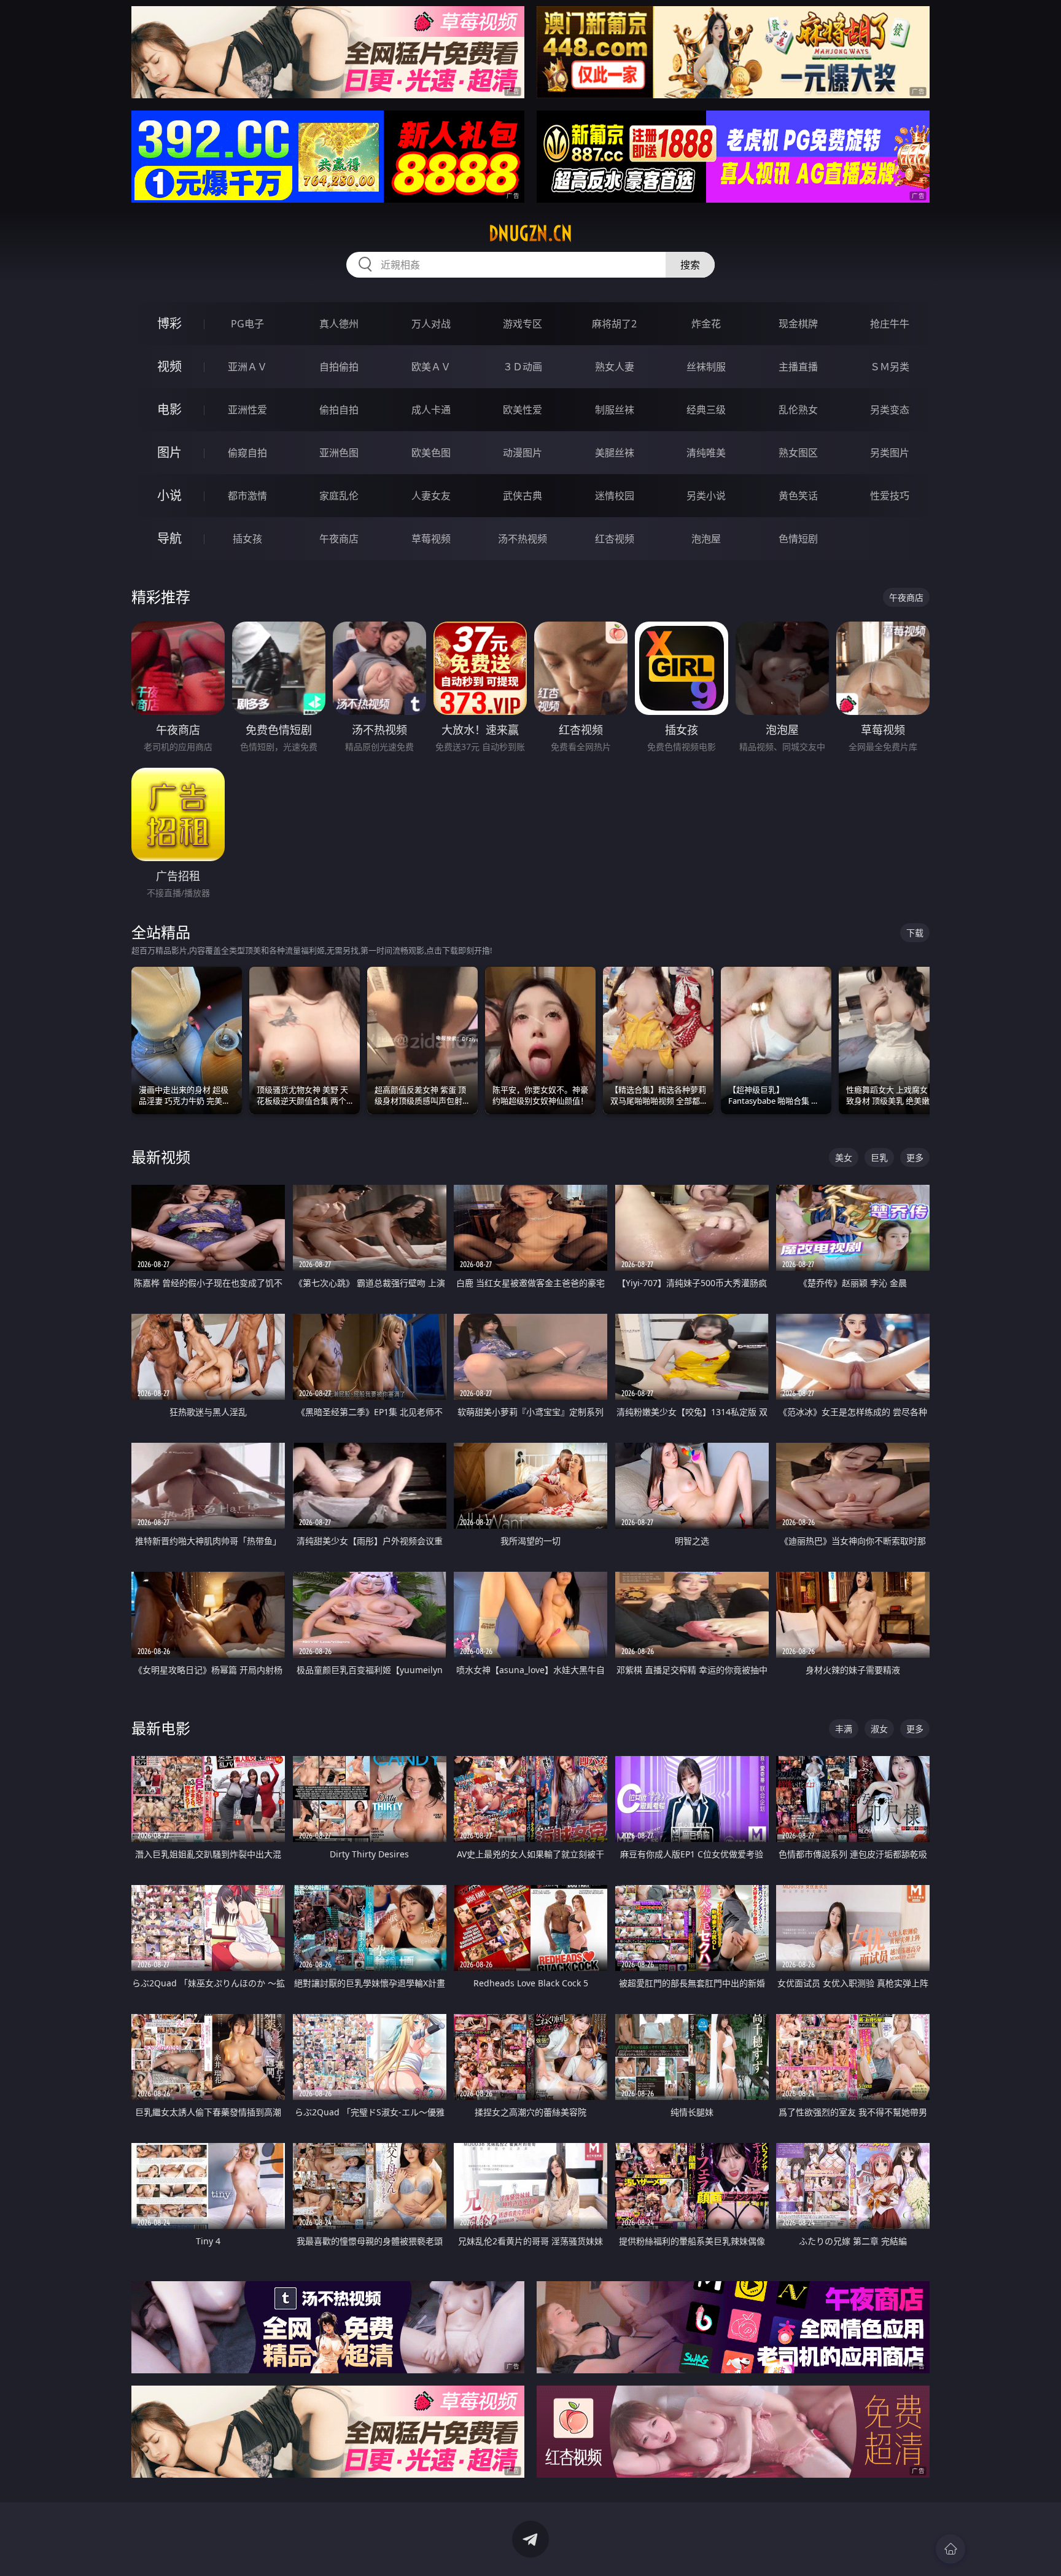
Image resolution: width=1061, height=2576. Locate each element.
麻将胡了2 (614, 324)
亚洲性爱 (247, 410)
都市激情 (247, 496)
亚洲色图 (339, 453)
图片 (169, 452)
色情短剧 (798, 539)
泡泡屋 (706, 539)
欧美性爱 (523, 410)
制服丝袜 (615, 410)
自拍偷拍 (339, 367)
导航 (169, 538)
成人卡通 (431, 410)
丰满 (844, 1729)
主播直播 (798, 367)
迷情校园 (615, 496)
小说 (169, 495)
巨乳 (879, 1157)
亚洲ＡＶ (247, 367)
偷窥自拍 (247, 453)
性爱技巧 (890, 496)
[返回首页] (950, 2549)
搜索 (690, 265)
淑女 (879, 1729)
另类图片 (890, 453)
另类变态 (890, 410)
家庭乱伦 (339, 496)
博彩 (169, 323)
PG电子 (247, 324)
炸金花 (706, 324)
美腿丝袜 (615, 453)
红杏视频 (615, 539)
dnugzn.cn (530, 233)
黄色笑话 (798, 496)
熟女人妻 (615, 367)
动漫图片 (523, 453)
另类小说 (706, 496)
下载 (915, 933)
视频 (169, 366)
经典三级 (706, 410)
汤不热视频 (523, 539)
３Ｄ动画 (523, 367)
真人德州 (339, 324)
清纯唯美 (706, 453)
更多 (915, 1157)
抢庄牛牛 (890, 324)
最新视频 (161, 1157)
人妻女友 (431, 496)
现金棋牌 (798, 324)
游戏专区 (523, 324)
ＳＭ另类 (890, 367)
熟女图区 (798, 453)
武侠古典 (523, 496)
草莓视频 (431, 539)
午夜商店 (339, 539)
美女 (844, 1157)
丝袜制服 (706, 367)
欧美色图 (431, 453)
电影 (169, 409)
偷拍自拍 (339, 410)
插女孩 (247, 539)
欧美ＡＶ (431, 367)
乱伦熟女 (798, 410)
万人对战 (431, 324)
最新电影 (161, 1728)
